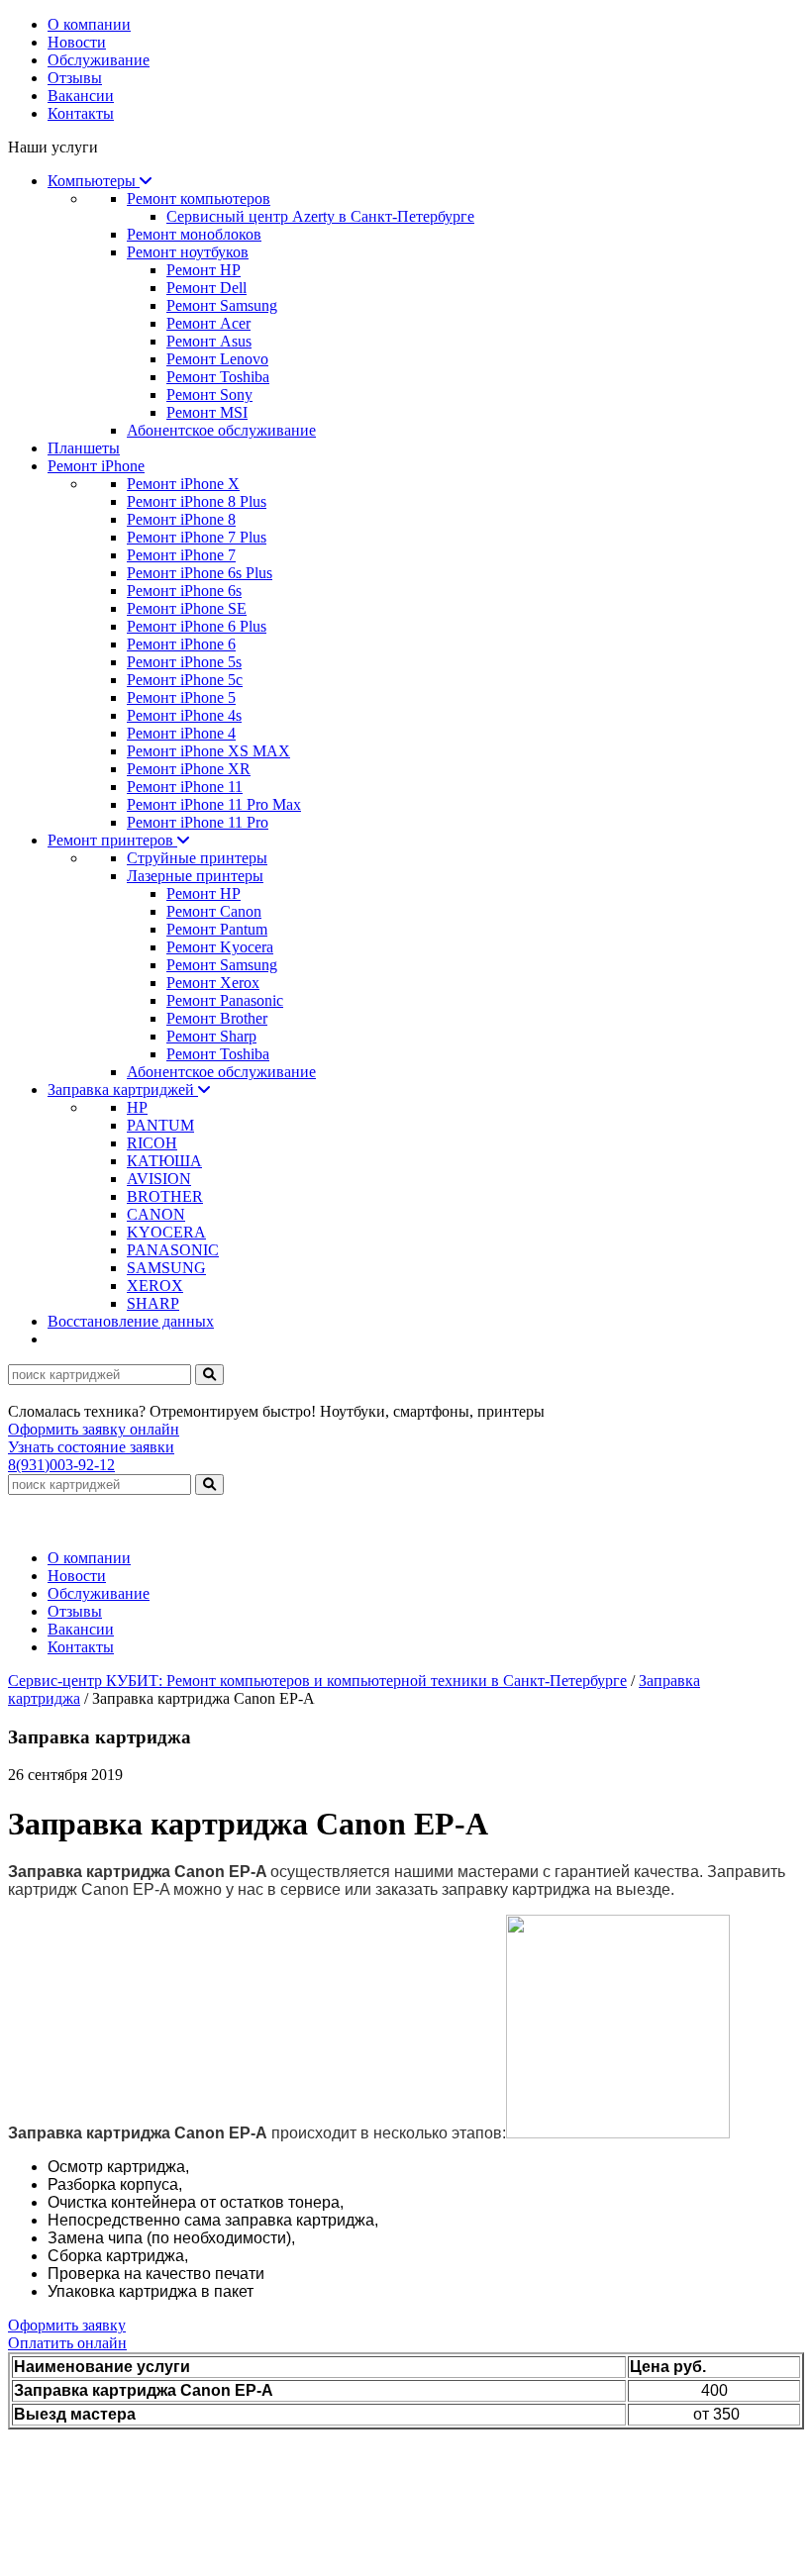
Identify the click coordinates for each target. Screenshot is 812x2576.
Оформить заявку (67, 2325)
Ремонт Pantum (217, 929)
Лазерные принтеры (195, 876)
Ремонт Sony (209, 395)
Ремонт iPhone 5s (184, 662)
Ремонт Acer (208, 323)
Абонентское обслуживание (221, 430)
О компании (89, 24)
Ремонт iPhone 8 (181, 519)
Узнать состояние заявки (91, 1447)
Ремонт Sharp (211, 1036)
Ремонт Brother (217, 1018)
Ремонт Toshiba (218, 377)
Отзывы (75, 78)
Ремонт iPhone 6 (181, 644)
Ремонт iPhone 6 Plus (197, 626)
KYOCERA (166, 1232)
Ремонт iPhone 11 (185, 787)
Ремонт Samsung (222, 305)
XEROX (155, 1286)
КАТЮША (164, 1161)
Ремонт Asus (209, 341)
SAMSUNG (166, 1268)
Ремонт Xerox (213, 983)
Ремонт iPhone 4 (181, 733)
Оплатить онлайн (67, 2343)
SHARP (153, 1303)
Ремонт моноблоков (194, 234)
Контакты (81, 113)
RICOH (152, 1143)
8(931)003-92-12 (61, 1465)
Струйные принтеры (197, 858)
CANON (156, 1214)
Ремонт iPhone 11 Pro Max (214, 804)
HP (137, 1107)
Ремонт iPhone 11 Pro (198, 822)
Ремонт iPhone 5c (185, 680)
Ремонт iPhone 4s (184, 715)
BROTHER (165, 1196)
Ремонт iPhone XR (189, 769)
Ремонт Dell (206, 288)
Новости (77, 42)
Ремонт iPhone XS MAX (208, 751)
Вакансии (81, 96)
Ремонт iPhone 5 (181, 697)
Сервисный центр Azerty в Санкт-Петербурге (320, 216)
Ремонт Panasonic (225, 1000)
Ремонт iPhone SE (187, 608)
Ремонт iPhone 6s (184, 591)
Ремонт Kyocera (220, 947)
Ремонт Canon (214, 911)
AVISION (159, 1179)
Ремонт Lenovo (217, 359)
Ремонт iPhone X (183, 484)
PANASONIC (173, 1250)
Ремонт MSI (207, 412)
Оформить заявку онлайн (94, 1429)
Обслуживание (99, 60)
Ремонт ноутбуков (188, 252)
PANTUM (160, 1125)
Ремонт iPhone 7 (181, 555)
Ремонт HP (203, 270)
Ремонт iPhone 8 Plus (197, 501)
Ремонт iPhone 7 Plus (197, 537)
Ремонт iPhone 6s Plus (200, 573)
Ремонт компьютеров (199, 198)
